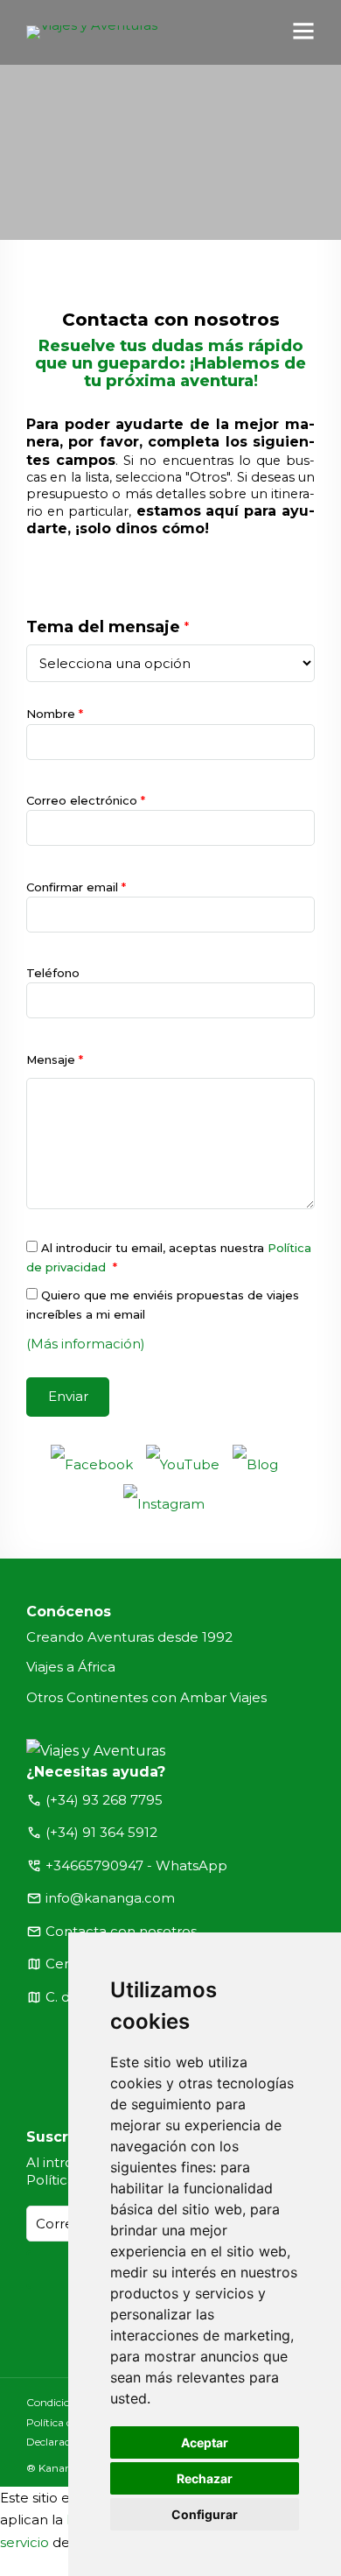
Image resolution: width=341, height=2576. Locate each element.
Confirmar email (76, 887)
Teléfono (53, 973)
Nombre (55, 714)
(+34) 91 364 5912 (101, 1832)
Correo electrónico (86, 800)
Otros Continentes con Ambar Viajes (146, 1697)
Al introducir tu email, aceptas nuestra (169, 1257)
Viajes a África (71, 1667)
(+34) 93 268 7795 (104, 1800)
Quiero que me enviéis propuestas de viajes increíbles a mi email (163, 1305)
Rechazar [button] (205, 2478)
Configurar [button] (205, 2514)
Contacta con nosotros (121, 1931)
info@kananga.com (110, 1898)
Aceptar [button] (205, 2442)
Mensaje (55, 1059)
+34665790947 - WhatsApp (136, 1865)
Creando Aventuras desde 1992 (129, 1637)
